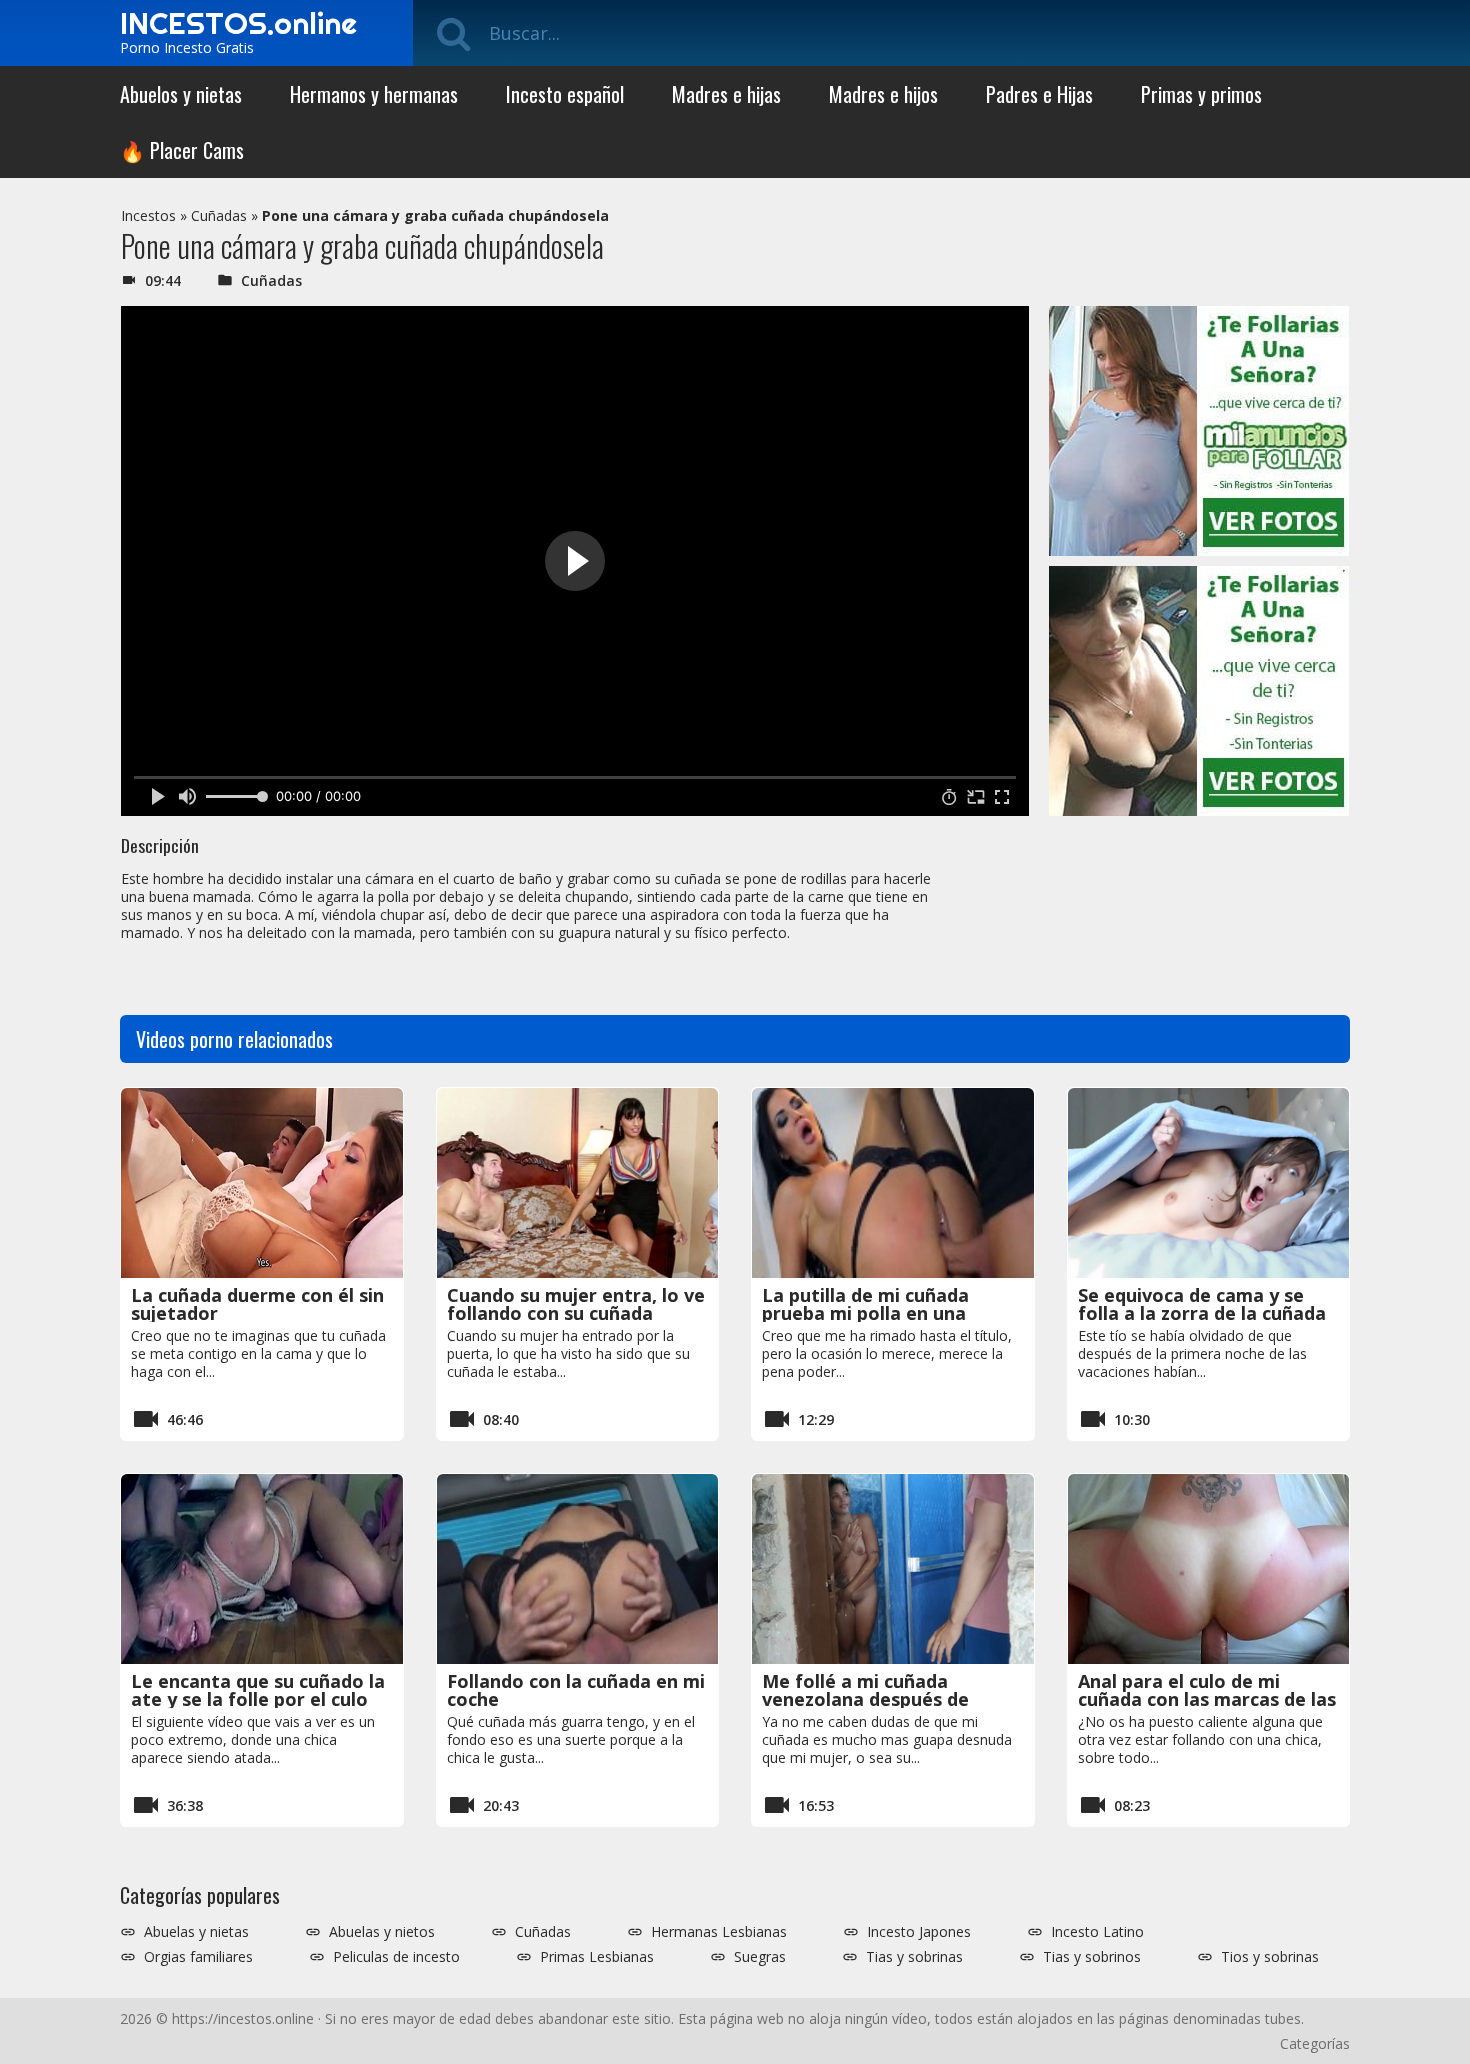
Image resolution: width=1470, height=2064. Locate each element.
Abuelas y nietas (196, 1932)
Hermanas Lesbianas (719, 1932)
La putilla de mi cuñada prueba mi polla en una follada (865, 1313)
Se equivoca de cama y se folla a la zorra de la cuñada (1202, 1304)
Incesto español (565, 94)
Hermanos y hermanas (374, 94)
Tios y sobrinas (1270, 1957)
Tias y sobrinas (914, 1957)
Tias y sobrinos (1092, 1957)
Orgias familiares (198, 1957)
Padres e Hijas (1039, 94)
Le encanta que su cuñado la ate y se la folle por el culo (258, 1690)
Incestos (148, 215)
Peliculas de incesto (396, 1957)
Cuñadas (219, 215)
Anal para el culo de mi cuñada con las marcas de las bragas (1207, 1699)
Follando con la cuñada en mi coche (576, 1690)
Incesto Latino (1097, 1932)
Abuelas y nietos (382, 1932)
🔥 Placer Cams (182, 150)
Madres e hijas (726, 94)
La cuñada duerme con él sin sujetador (257, 1304)
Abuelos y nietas (181, 94)
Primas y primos (1201, 94)
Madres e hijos (883, 94)
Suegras (760, 1957)
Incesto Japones (919, 1932)
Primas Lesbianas (597, 1957)
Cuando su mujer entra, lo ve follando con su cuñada (576, 1304)
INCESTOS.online (238, 23)
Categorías (1315, 2043)
